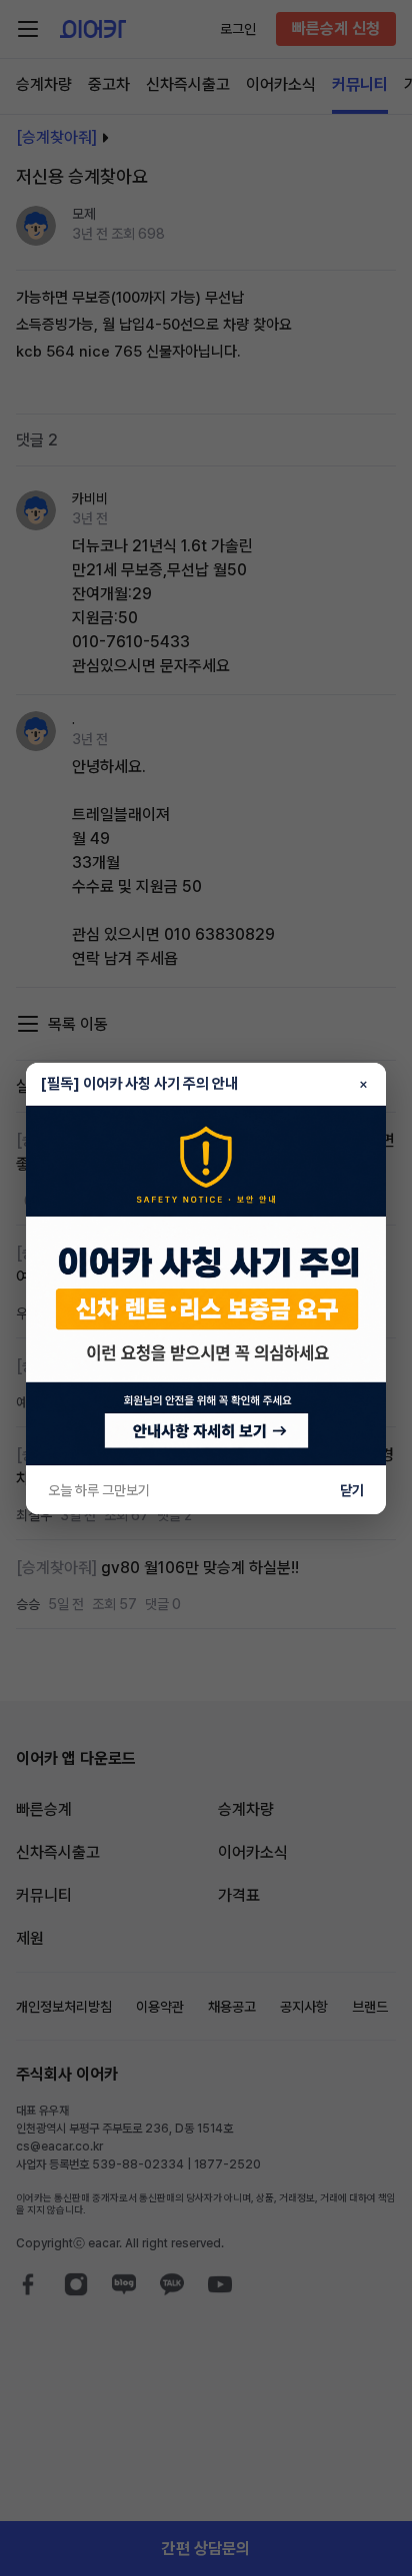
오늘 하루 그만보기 (99, 1490)
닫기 (352, 1490)
